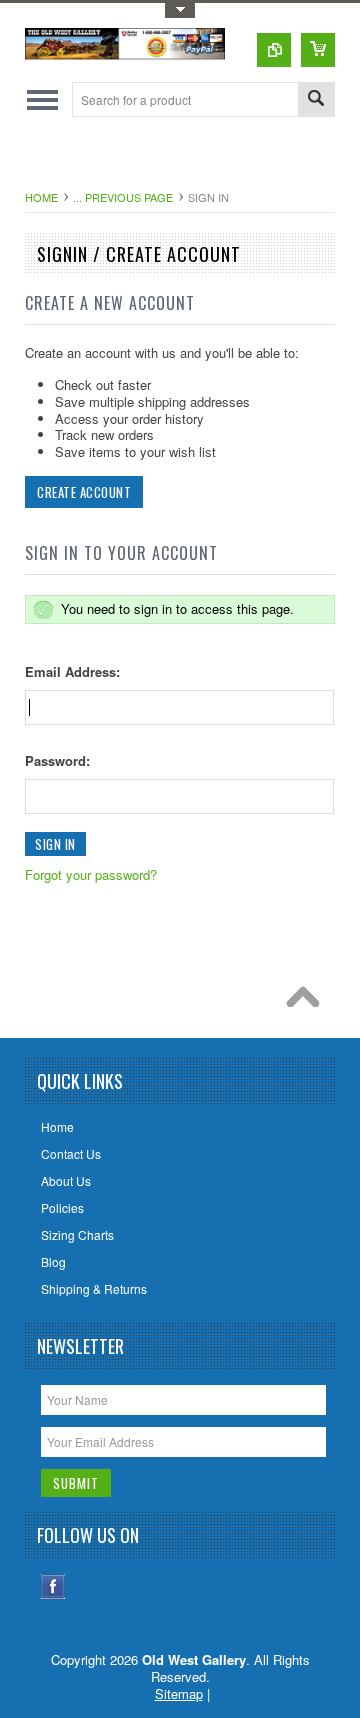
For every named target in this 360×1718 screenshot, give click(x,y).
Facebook (53, 1586)
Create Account (84, 492)
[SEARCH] (316, 100)
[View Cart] (318, 50)
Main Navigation (42, 99)
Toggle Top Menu (180, 10)
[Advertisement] (192, 157)
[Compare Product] (274, 50)
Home (41, 197)
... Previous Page (123, 197)
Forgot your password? (91, 874)
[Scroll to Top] (308, 1002)
